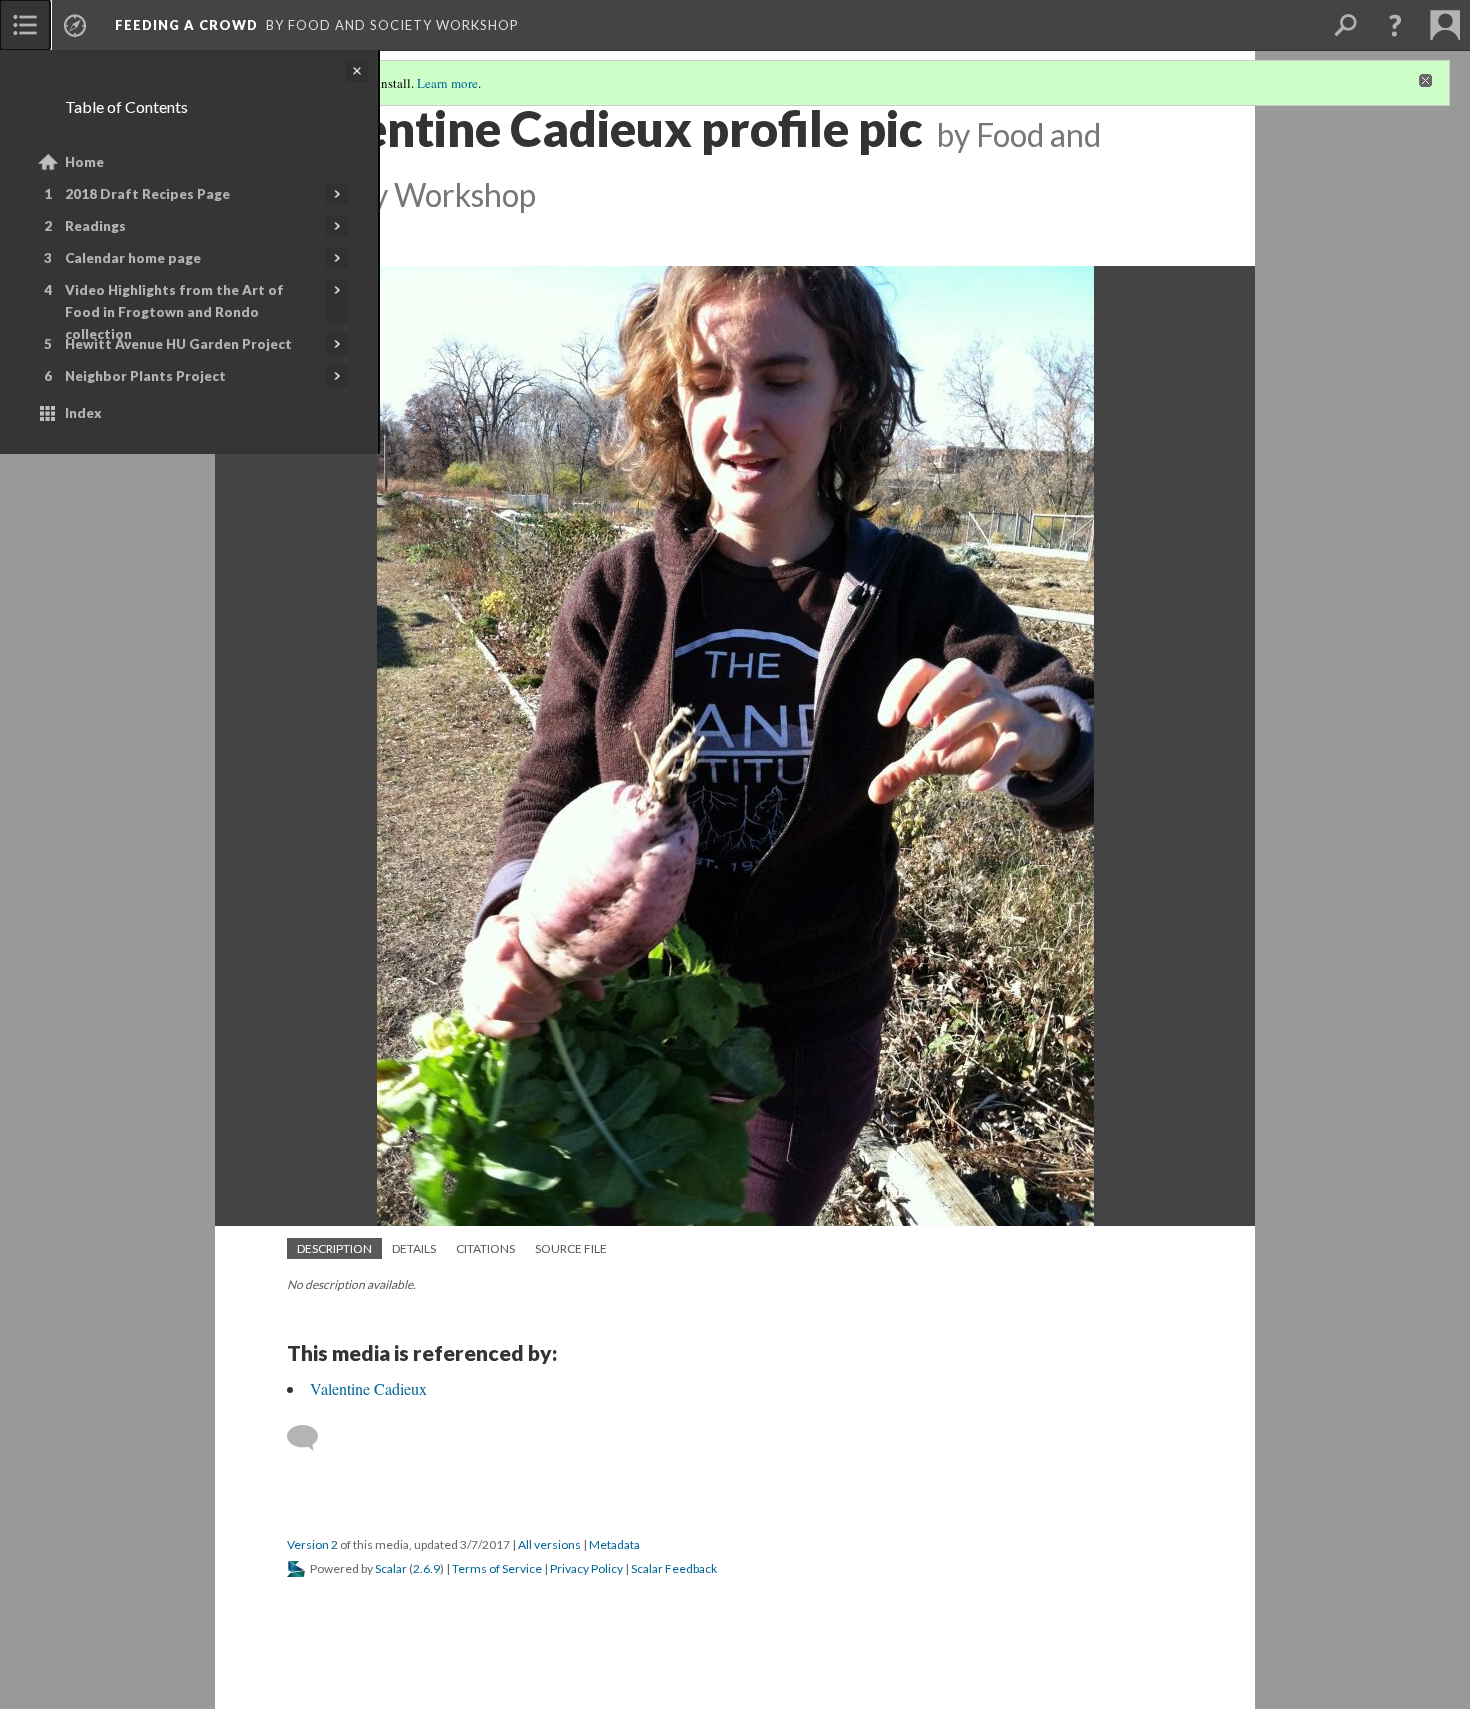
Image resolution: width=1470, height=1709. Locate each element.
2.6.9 (426, 1568)
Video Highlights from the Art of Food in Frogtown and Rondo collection (174, 312)
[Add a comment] (311, 1438)
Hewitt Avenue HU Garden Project (178, 344)
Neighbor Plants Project (145, 376)
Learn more (447, 83)
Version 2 (312, 1544)
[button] (1395, 25)
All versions (549, 1544)
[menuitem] (25, 25)
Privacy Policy (586, 1568)
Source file (571, 1248)
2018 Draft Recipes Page (147, 194)
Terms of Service (497, 1568)
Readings (95, 226)
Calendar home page (133, 258)
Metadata (614, 1544)
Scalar (391, 1568)
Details (414, 1248)
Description (334, 1248)
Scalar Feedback (674, 1568)
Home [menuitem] (84, 162)
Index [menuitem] (83, 413)
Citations (485, 1248)
